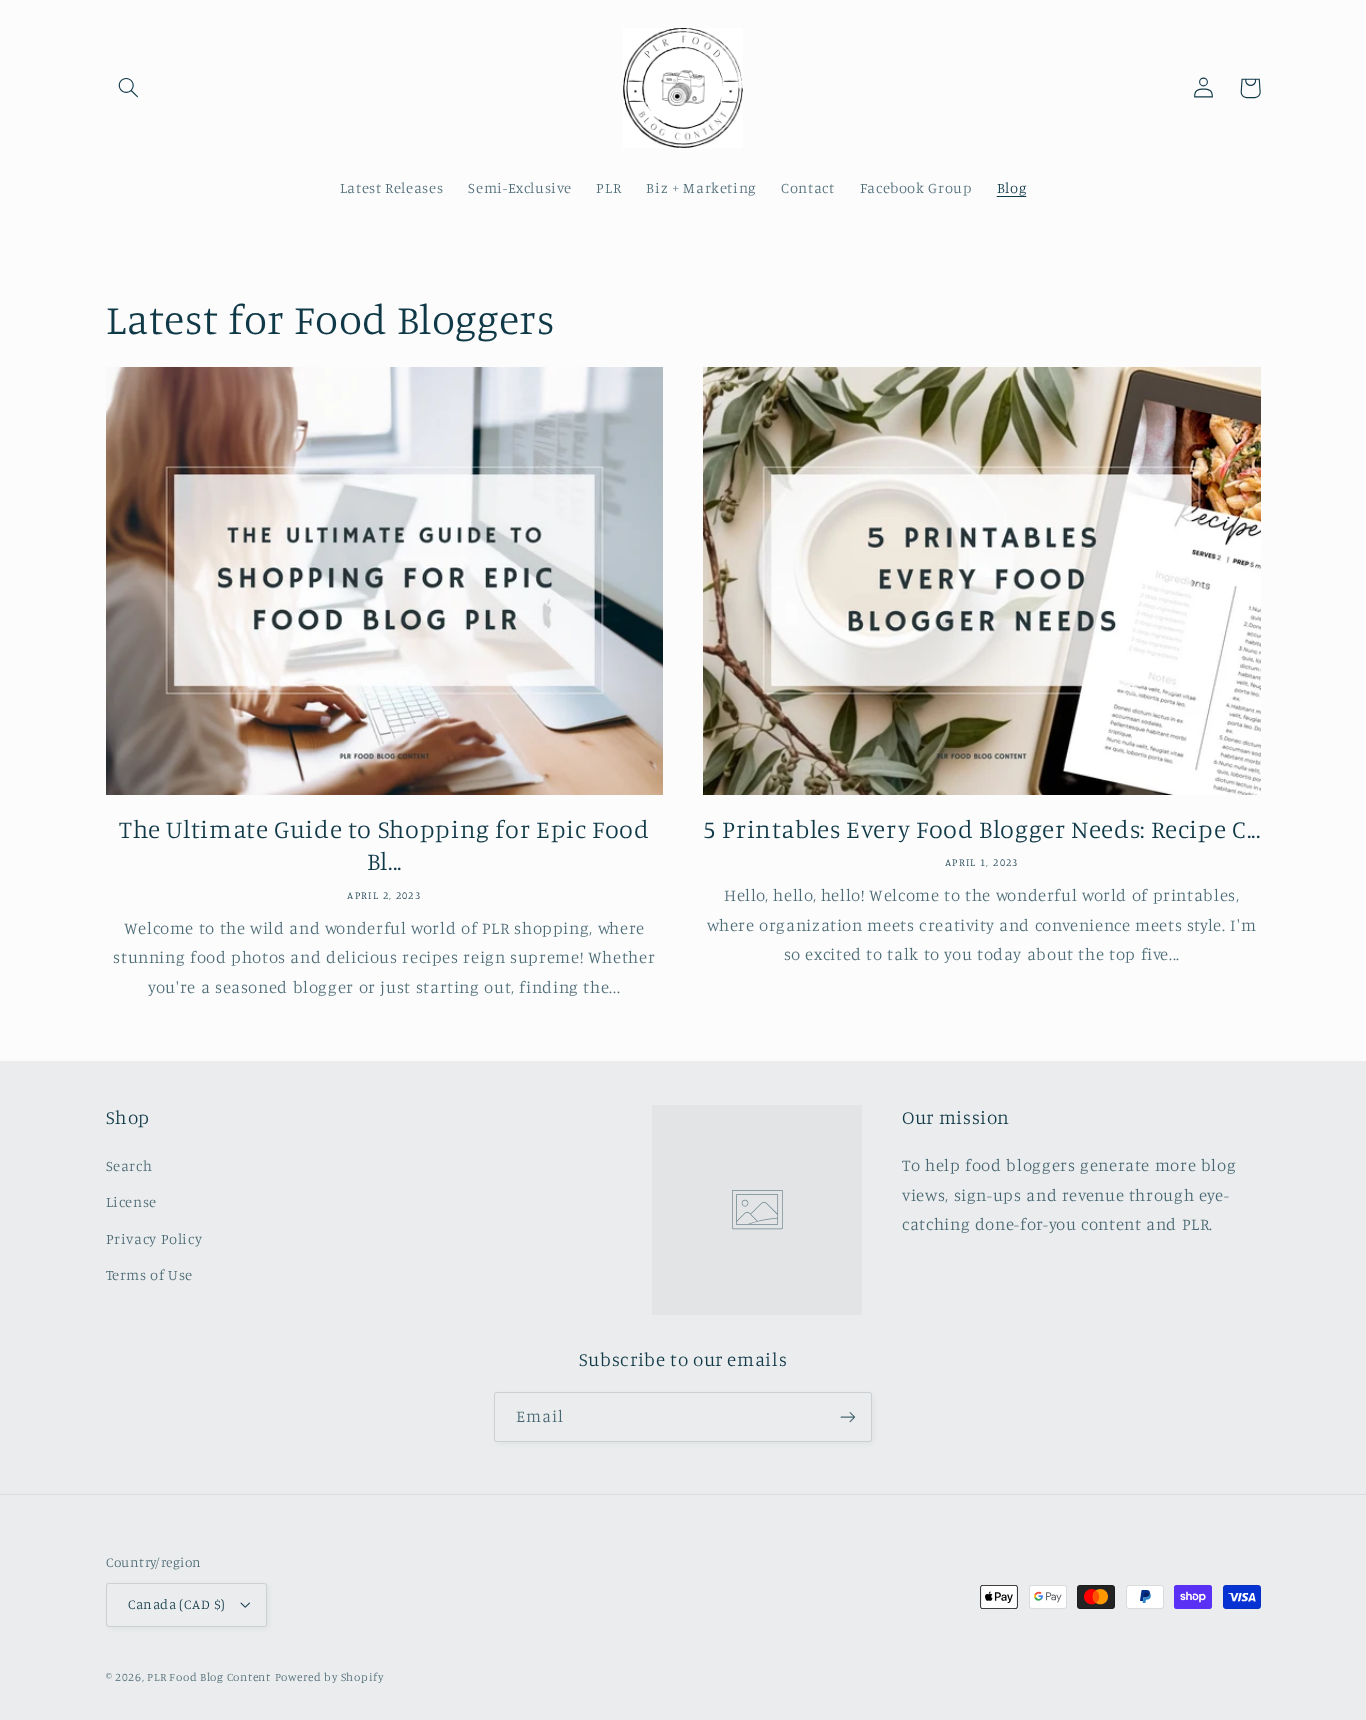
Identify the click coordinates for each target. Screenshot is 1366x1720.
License (131, 1201)
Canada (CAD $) (177, 1604)
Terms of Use (150, 1274)
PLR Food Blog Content (208, 1677)
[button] (129, 88)
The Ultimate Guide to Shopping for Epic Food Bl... (384, 845)
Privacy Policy (154, 1238)
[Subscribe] (848, 1416)
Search (129, 1165)
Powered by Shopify (329, 1677)
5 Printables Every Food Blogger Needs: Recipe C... (982, 828)
